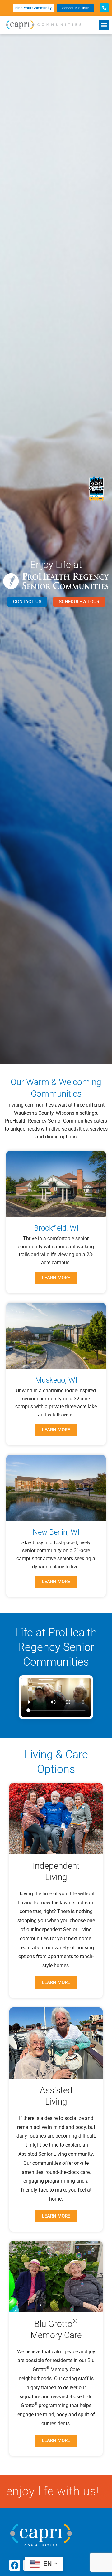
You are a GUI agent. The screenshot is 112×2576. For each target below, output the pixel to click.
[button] (104, 25)
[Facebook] (15, 2565)
